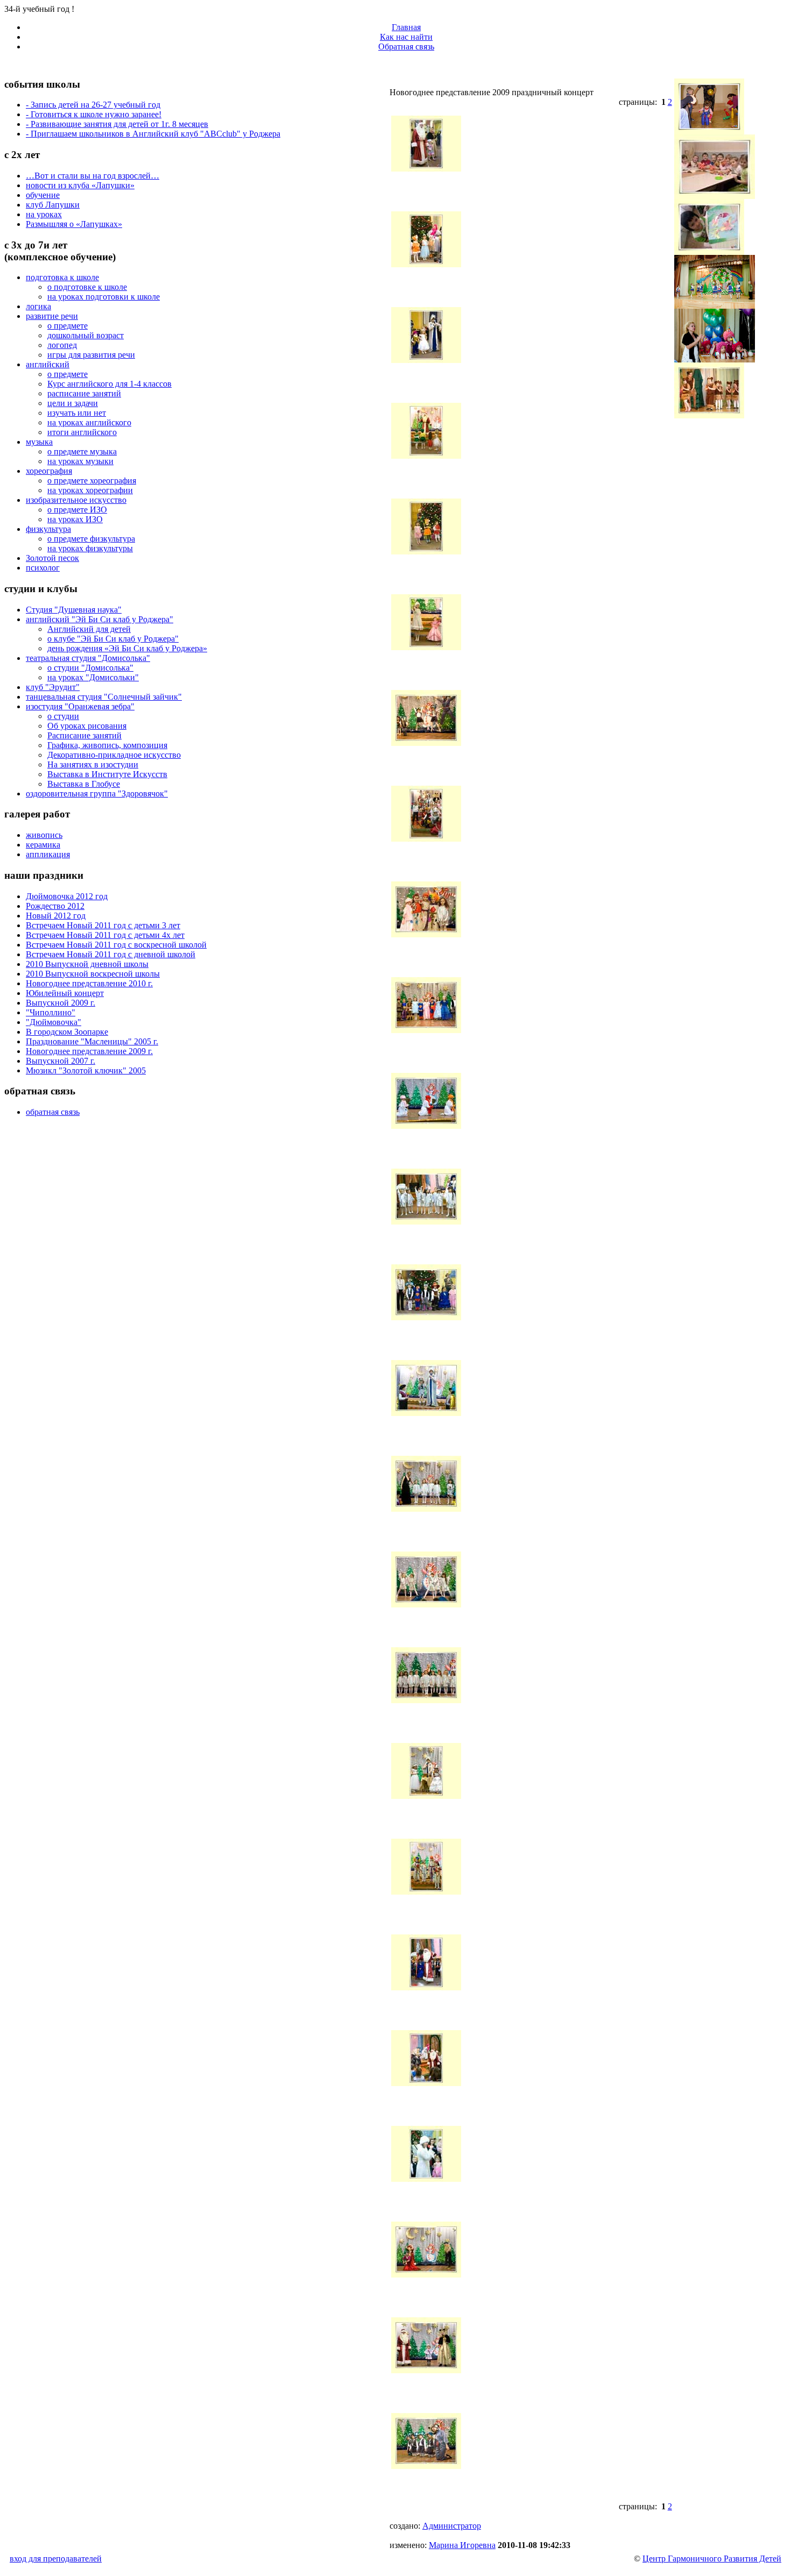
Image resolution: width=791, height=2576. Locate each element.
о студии (63, 716)
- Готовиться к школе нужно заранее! (94, 114)
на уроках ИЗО (75, 519)
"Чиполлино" (51, 1012)
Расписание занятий (84, 735)
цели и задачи (73, 403)
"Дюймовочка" (54, 1022)
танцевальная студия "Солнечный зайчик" (104, 697)
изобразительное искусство (76, 500)
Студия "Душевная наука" (74, 610)
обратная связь (53, 1112)
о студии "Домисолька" (90, 668)
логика (38, 306)
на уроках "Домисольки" (93, 677)
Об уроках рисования (87, 726)
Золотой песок (52, 558)
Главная (406, 27)
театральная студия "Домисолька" (88, 658)
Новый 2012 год (56, 916)
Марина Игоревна (462, 2545)
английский (48, 364)
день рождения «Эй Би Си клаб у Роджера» (127, 648)
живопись (44, 835)
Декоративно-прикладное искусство (114, 755)
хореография (49, 471)
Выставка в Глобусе (84, 784)
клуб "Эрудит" (53, 687)
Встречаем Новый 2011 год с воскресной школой (116, 945)
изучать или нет (77, 413)
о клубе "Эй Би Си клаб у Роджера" (113, 639)
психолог (43, 568)
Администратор (452, 2526)
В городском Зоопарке (67, 1032)
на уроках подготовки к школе (104, 297)
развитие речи (52, 316)
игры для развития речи (91, 355)
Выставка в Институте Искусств (107, 774)
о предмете (68, 326)
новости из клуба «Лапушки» (80, 185)
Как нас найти (406, 37)
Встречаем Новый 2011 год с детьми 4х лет (105, 935)
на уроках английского (89, 422)
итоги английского (82, 432)
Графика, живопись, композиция (107, 745)
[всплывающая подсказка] (426, 169)
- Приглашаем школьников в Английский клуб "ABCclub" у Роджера (153, 134)
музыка (39, 442)
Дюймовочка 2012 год (67, 896)
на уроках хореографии (90, 490)
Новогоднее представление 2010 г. (89, 983)
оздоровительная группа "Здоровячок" (97, 794)
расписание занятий (84, 393)
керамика (43, 845)
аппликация (48, 854)
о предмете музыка (82, 451)
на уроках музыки (80, 461)
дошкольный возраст (86, 335)
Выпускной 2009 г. (61, 1003)
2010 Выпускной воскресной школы (93, 974)
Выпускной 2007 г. (61, 1061)
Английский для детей (89, 629)
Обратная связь (406, 47)
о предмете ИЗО (77, 510)
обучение (43, 195)
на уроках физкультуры (90, 548)
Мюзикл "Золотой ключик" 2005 (86, 1070)
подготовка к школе (62, 277)
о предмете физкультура (91, 539)
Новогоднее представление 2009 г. (89, 1051)
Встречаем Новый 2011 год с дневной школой (111, 954)
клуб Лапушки (53, 205)
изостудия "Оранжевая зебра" (80, 706)
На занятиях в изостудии (93, 764)
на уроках (44, 214)
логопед (62, 345)
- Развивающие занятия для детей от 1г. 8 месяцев (117, 124)
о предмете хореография (92, 481)
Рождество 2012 (55, 906)
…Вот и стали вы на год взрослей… (93, 176)
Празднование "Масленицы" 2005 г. (92, 1041)
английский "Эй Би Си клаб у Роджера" (100, 619)
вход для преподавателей (56, 2559)
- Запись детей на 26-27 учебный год (93, 105)
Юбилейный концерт (65, 993)
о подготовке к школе (87, 287)
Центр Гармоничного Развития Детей (712, 2559)
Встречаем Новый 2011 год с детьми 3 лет (103, 925)
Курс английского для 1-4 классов (110, 384)
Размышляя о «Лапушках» (74, 224)
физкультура (48, 529)
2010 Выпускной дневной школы (87, 964)
